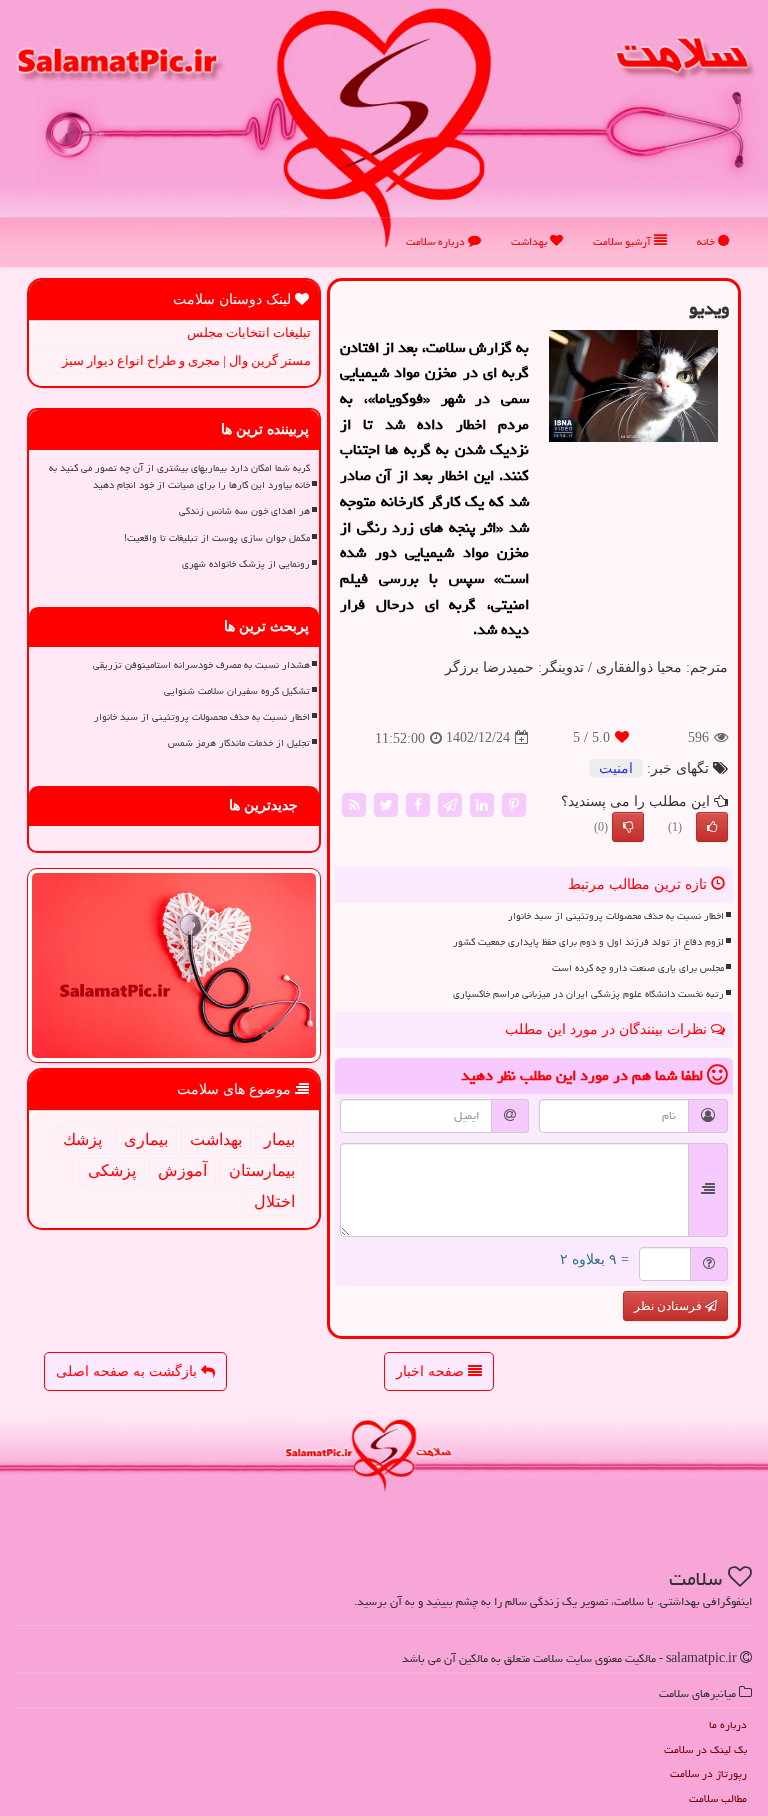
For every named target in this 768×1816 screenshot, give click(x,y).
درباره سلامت (437, 241)
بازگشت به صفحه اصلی (128, 1371)
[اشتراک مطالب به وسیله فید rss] (354, 803)
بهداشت (530, 241)
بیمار (279, 1139)
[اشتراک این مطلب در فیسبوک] (418, 803)
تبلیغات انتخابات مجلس (249, 332)
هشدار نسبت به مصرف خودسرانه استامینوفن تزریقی (201, 665)
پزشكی (112, 1170)
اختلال (274, 1201)
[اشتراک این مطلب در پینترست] (514, 803)
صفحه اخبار (432, 1371)
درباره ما (728, 1724)
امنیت (616, 768)
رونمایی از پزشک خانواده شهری (246, 564)
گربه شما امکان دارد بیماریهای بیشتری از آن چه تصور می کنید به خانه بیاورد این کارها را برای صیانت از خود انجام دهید (179, 476)
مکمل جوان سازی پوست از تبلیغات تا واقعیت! (217, 538)
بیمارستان (262, 1170)
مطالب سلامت (718, 1798)
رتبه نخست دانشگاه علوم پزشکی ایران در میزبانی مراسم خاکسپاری (588, 994)
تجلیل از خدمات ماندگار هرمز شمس (239, 743)
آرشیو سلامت (623, 241)
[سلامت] (384, 126)
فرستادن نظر (669, 1306)
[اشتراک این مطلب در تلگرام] (450, 803)
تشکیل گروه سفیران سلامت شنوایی (237, 691)
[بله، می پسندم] (712, 827)
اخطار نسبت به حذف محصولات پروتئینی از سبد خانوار (616, 916)
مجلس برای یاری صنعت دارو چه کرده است (638, 968)
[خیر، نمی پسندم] (628, 827)
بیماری (146, 1139)
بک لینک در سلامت (705, 1749)
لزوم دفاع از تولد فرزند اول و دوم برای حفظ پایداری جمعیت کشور (588, 942)
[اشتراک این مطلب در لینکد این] (482, 803)
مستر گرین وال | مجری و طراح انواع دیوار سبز (186, 360)
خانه (707, 241)
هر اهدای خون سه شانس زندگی (244, 511)
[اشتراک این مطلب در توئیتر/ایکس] (386, 803)
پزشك (82, 1139)
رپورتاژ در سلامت (708, 1773)
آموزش (182, 1170)
